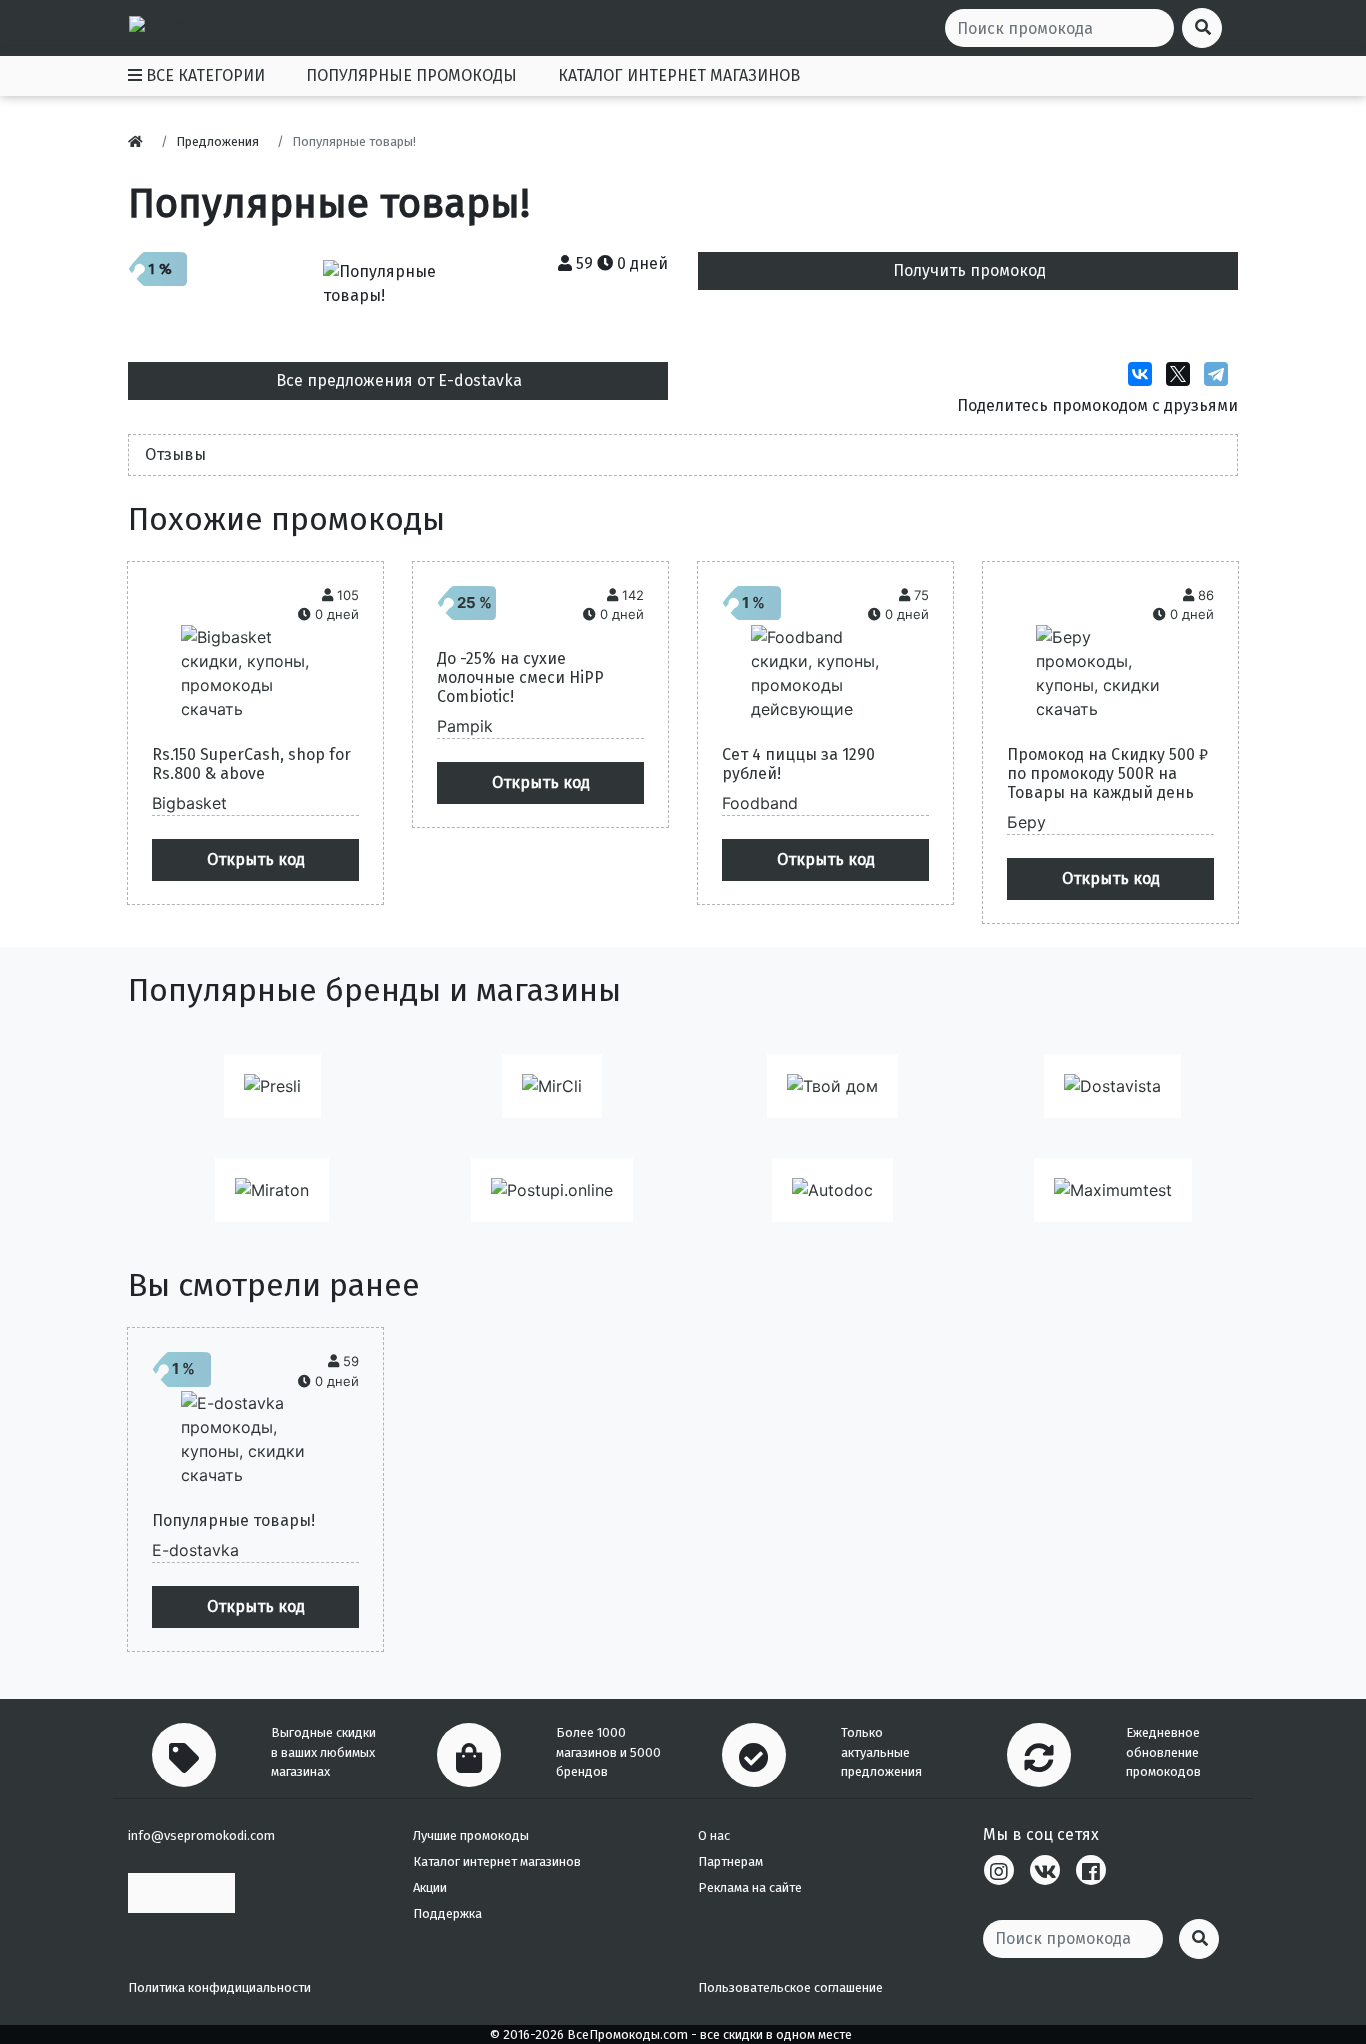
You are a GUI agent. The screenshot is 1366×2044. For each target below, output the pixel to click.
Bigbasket (189, 803)
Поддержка (447, 1913)
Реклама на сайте (750, 1887)
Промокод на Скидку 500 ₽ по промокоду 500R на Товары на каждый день (1107, 773)
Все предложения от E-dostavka (399, 380)
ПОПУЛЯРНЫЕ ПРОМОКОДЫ (411, 75)
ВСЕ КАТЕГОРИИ (203, 75)
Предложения (217, 141)
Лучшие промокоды (471, 1835)
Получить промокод (969, 270)
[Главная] (140, 141)
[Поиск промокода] (1199, 1939)
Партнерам (730, 1861)
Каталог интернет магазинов (497, 1861)
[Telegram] (1221, 374)
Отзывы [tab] (175, 454)
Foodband (760, 803)
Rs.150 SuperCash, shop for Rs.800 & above (251, 764)
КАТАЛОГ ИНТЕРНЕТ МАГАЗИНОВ (679, 75)
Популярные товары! (233, 1520)
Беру (1026, 822)
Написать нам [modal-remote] (181, 1892)
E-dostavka (195, 1550)
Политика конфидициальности (219, 1987)
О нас (714, 1835)
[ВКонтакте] (1145, 374)
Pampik (465, 726)
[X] (1183, 374)
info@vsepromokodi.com (201, 1835)
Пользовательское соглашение (790, 1987)
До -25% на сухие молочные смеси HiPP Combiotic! (520, 677)
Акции (430, 1887)
